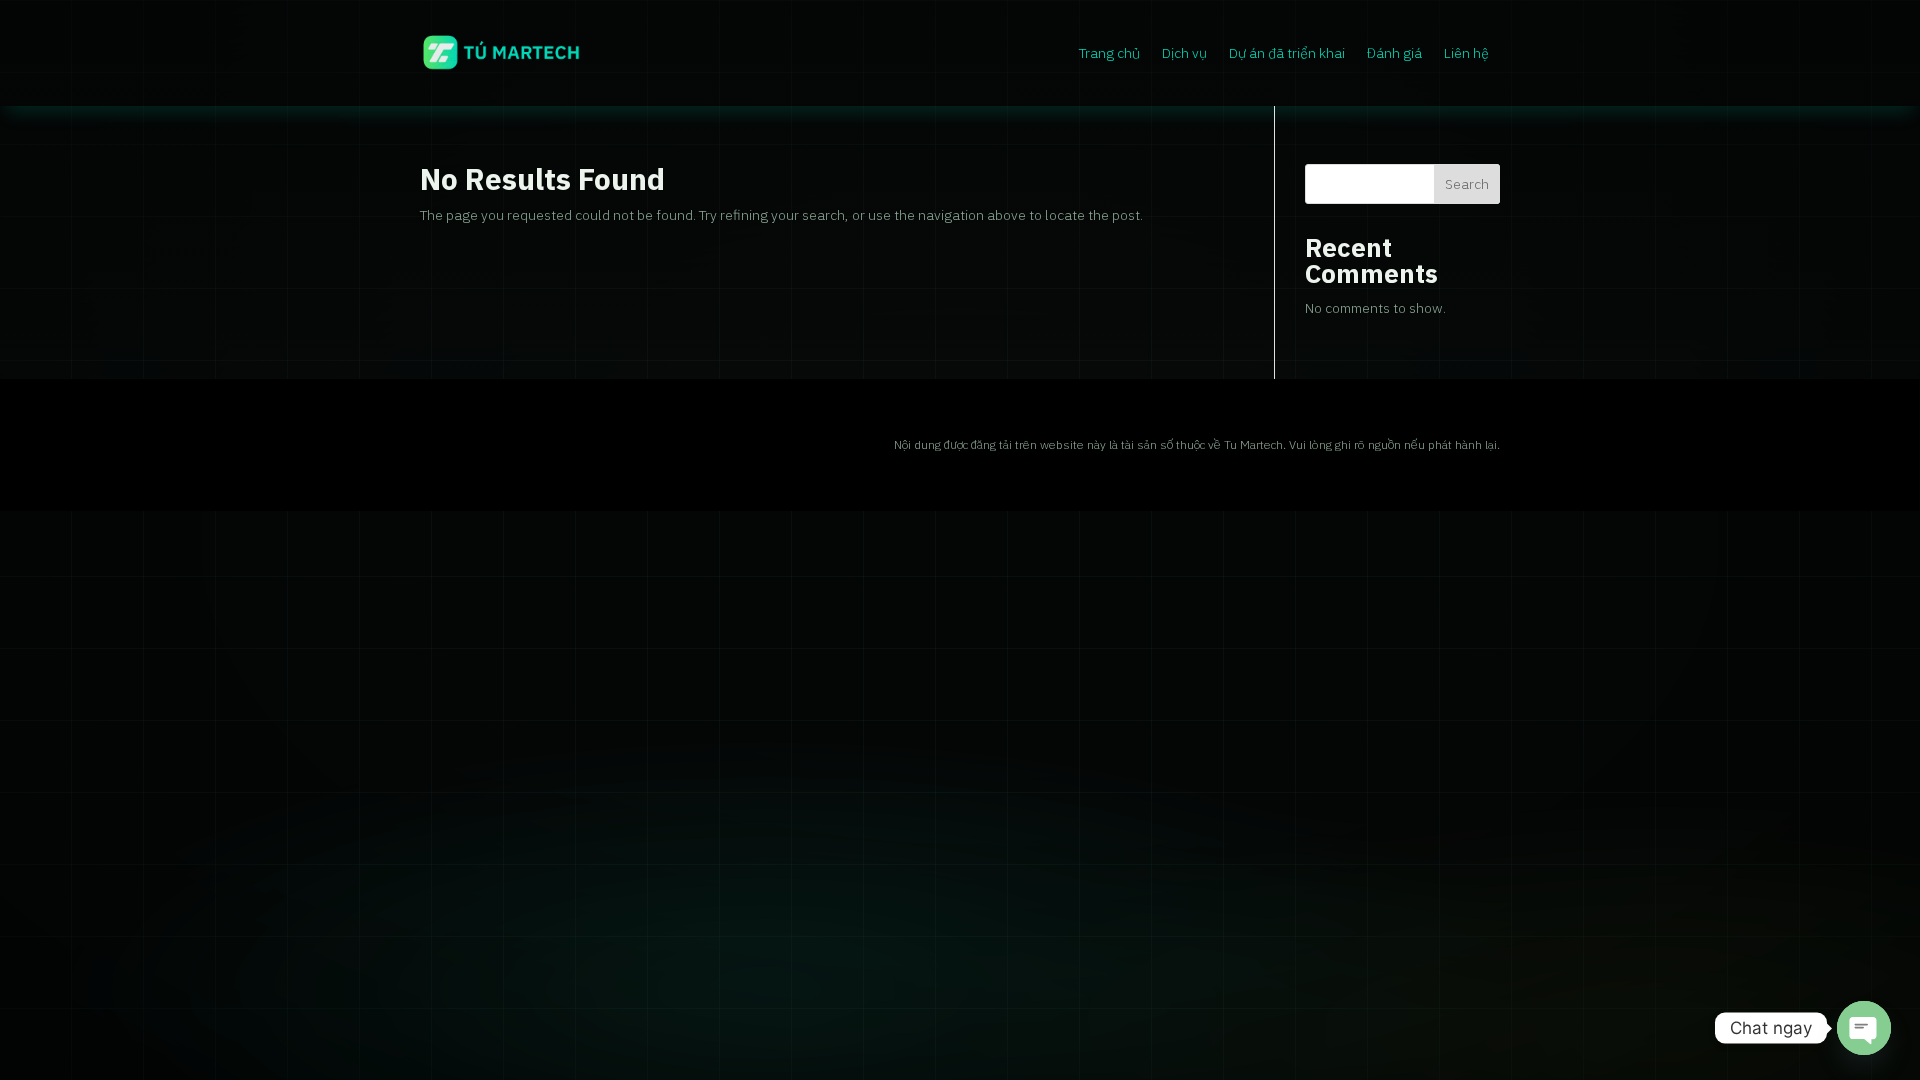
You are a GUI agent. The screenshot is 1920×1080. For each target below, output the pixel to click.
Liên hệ (1466, 53)
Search (1467, 184)
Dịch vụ (1184, 53)
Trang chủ (1109, 53)
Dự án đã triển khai (1287, 53)
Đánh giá (1394, 53)
